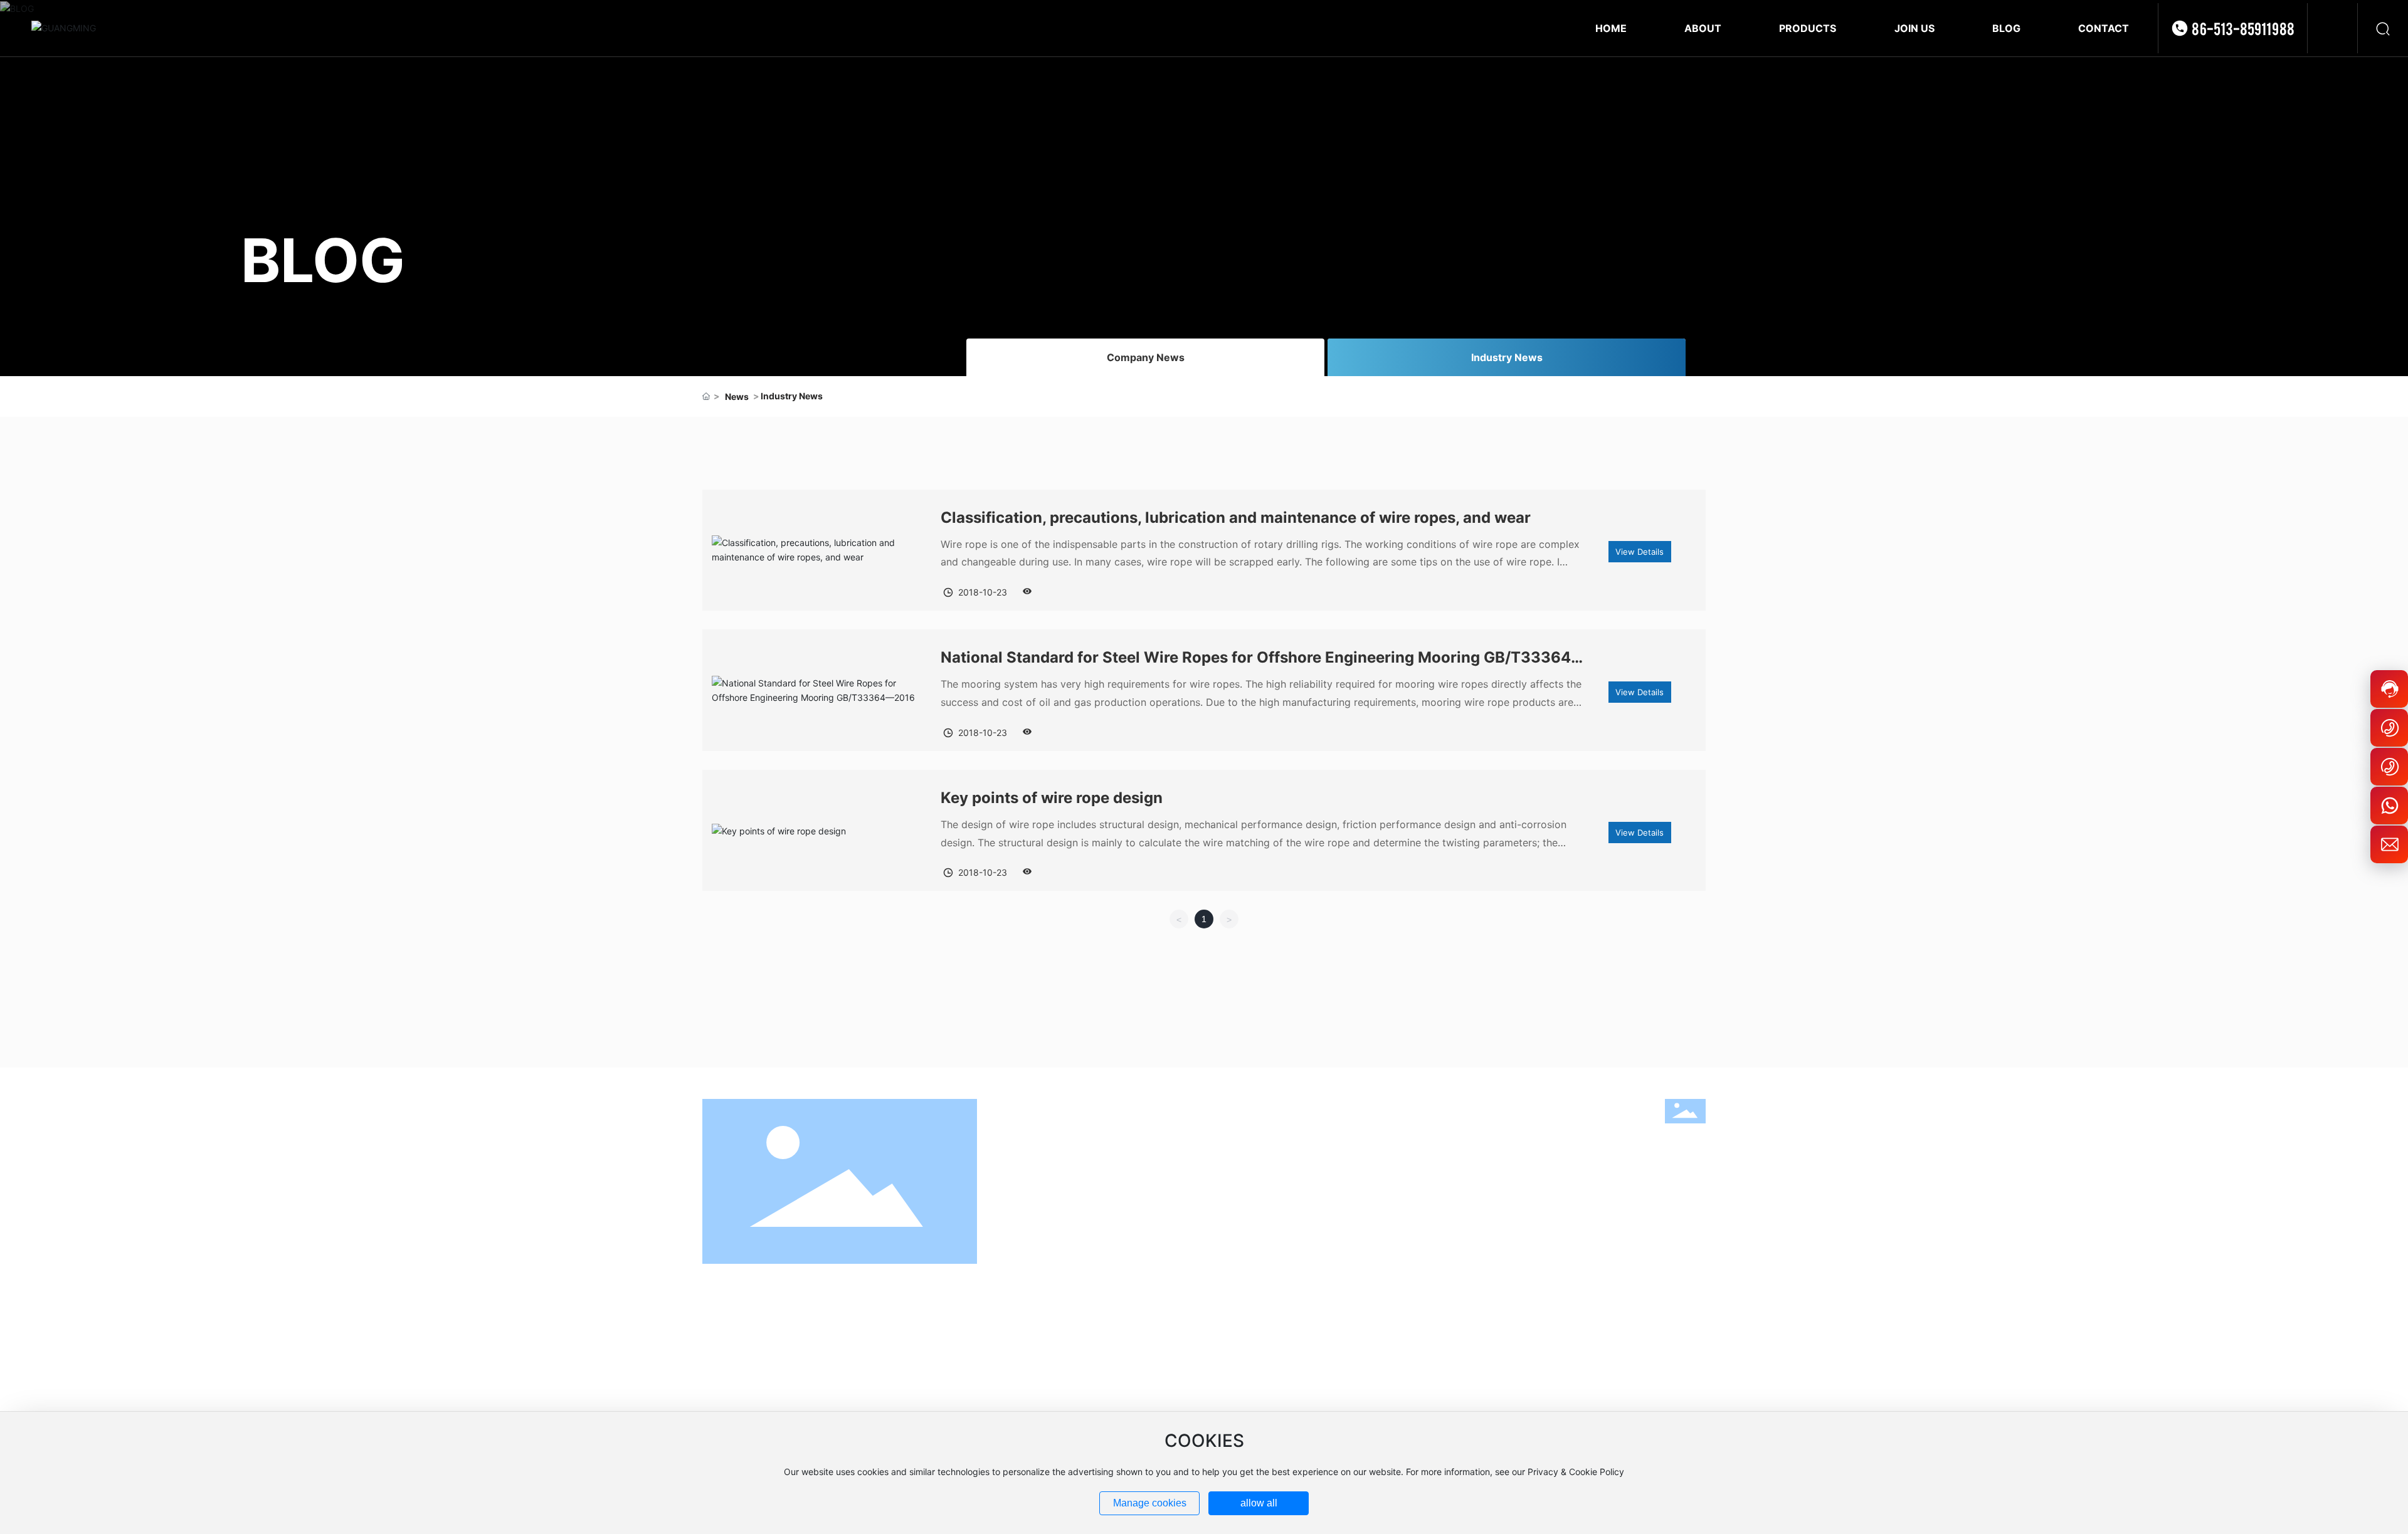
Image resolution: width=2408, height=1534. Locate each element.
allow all (1259, 1503)
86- (1546, 1306)
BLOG (323, 260)
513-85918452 (1599, 1360)
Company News (1146, 357)
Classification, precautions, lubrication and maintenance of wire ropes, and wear (1236, 517)
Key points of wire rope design (1052, 798)
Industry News (1507, 357)
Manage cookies (1150, 1503)
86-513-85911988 (2243, 28)
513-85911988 (1593, 1306)
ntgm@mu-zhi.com (1509, 1396)
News (737, 397)
